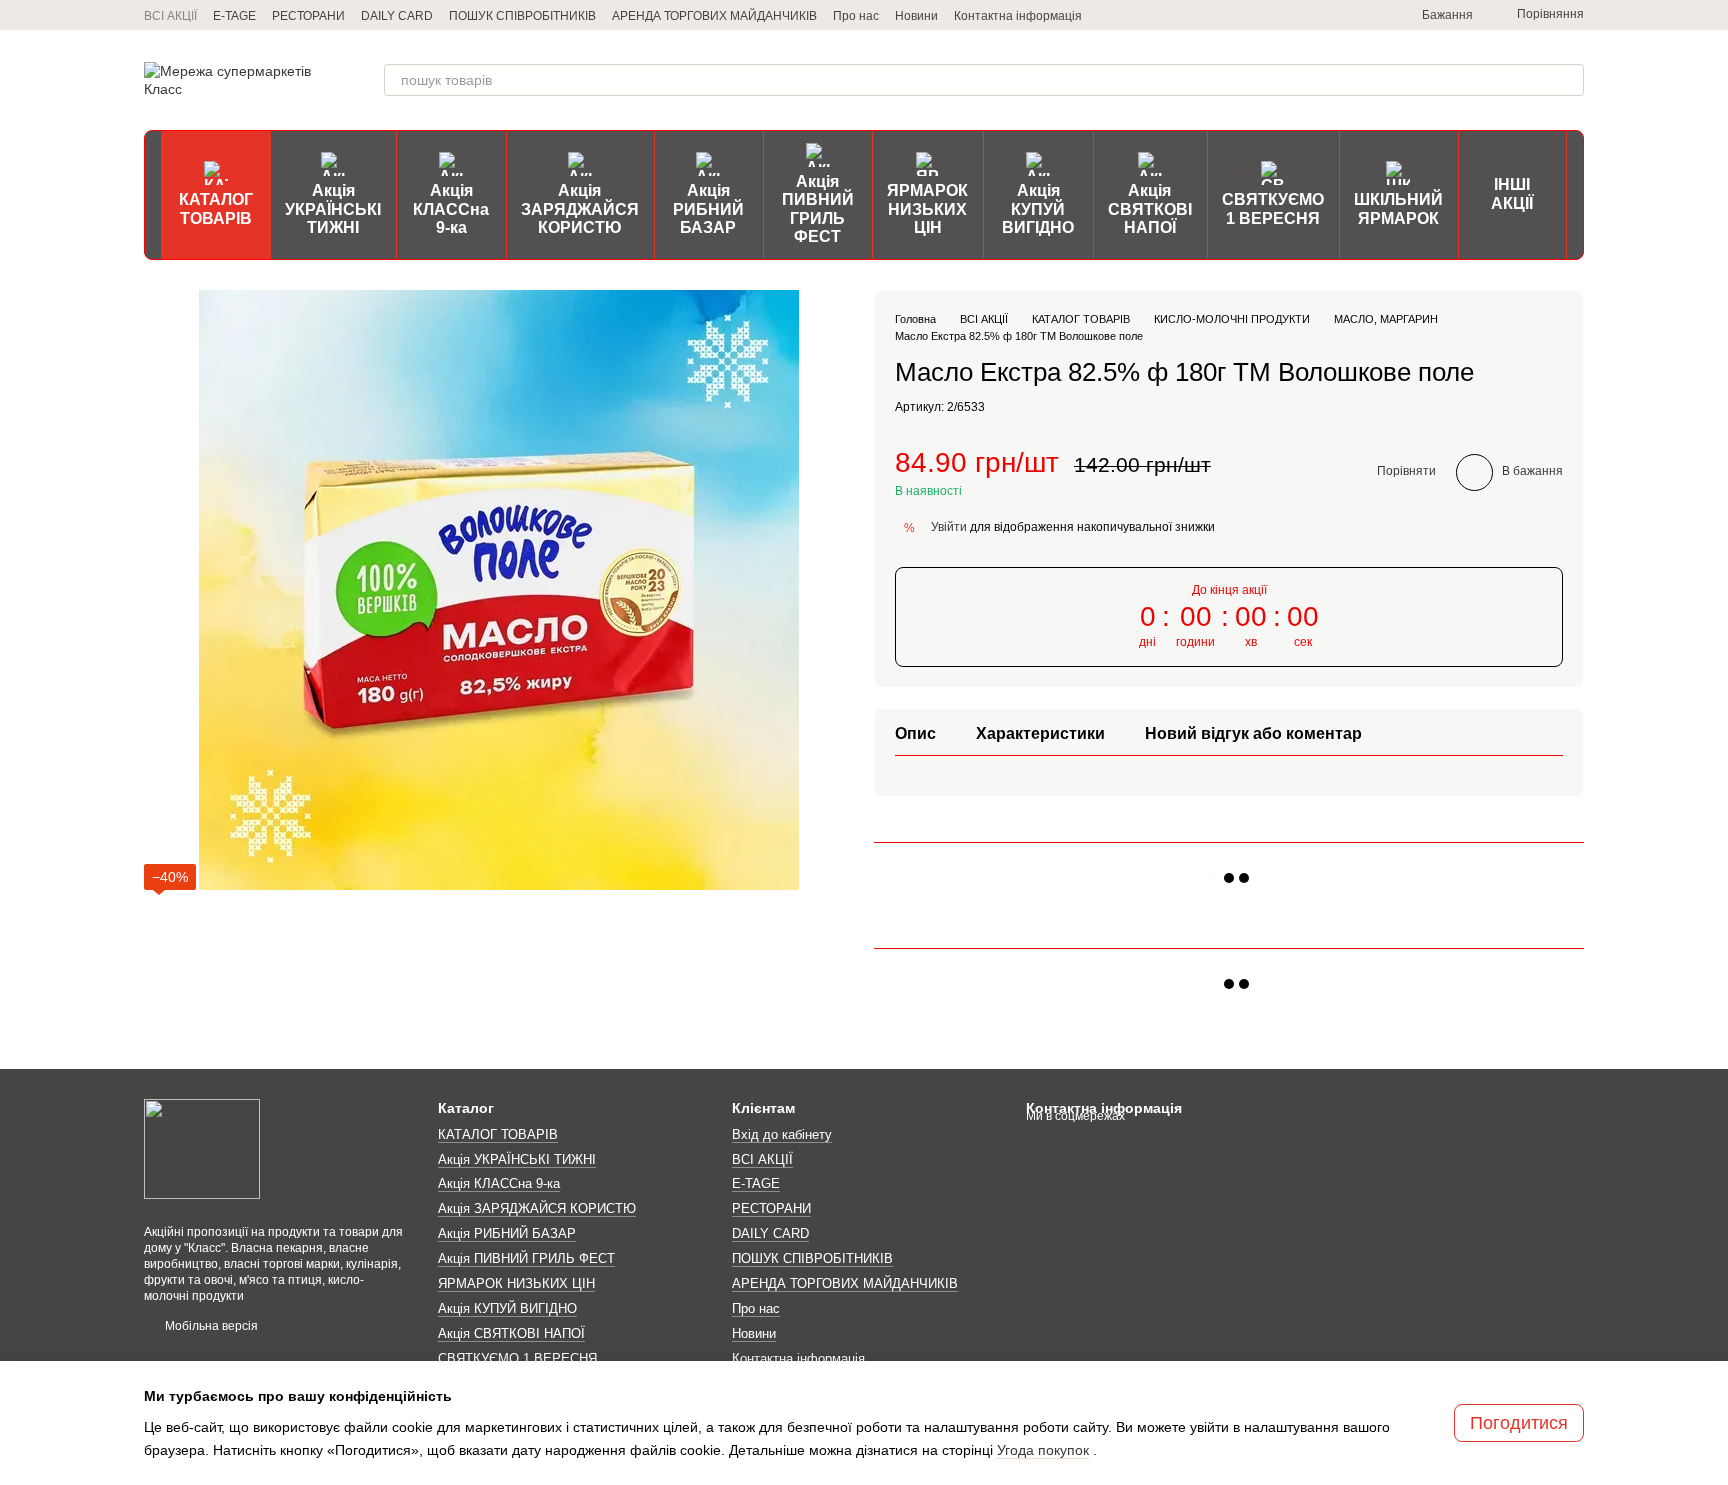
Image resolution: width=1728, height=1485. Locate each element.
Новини (916, 16)
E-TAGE (234, 16)
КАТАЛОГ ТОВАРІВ (216, 208)
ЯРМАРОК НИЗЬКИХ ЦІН (927, 209)
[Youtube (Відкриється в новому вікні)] (1366, 15)
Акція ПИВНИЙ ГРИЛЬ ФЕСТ (818, 209)
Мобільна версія (210, 1326)
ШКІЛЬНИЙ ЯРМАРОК (1398, 208)
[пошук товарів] (1568, 80)
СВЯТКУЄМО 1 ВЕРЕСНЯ (1273, 208)
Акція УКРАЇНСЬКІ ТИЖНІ (333, 209)
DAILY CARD (397, 16)
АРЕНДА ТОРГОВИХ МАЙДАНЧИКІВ (714, 16)
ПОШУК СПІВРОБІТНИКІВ (522, 16)
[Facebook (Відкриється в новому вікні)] (1342, 15)
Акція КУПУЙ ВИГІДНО (1038, 209)
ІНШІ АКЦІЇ (1512, 193)
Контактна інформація (1018, 16)
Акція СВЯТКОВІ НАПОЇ (1150, 209)
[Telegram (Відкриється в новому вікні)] (1270, 15)
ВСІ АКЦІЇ (170, 16)
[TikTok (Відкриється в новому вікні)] (1318, 15)
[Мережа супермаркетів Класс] (202, 1148)
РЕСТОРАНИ (308, 16)
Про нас (856, 16)
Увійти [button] (949, 527)
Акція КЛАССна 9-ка (451, 209)
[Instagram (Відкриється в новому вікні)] (1294, 15)
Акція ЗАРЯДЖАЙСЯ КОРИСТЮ (580, 209)
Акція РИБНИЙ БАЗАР (708, 209)
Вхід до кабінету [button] (782, 1134)
